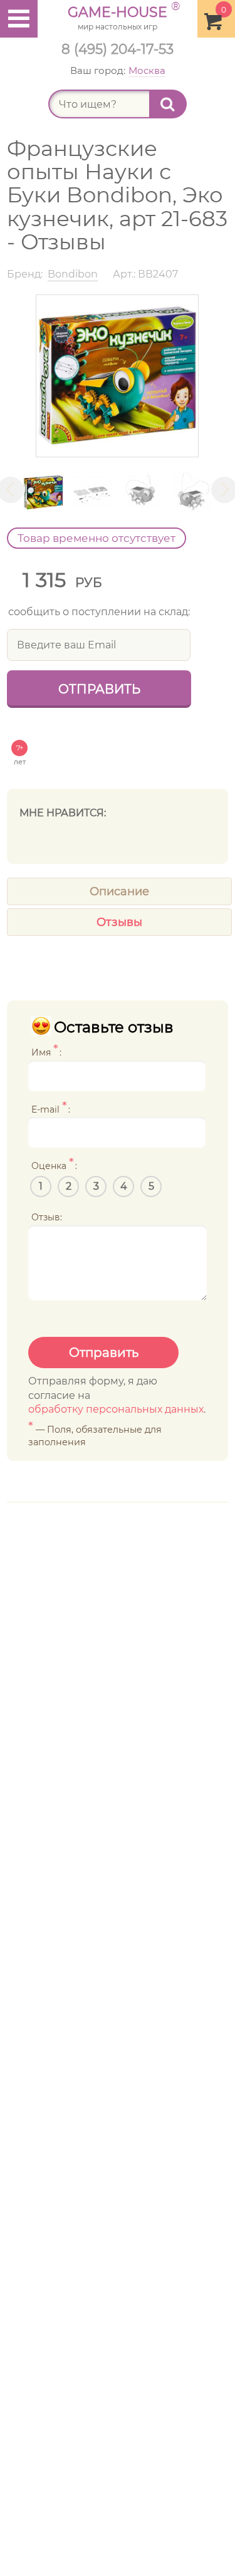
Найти (168, 104)
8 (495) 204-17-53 (118, 49)
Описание (119, 891)
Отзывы (119, 922)
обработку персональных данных (116, 1409)
